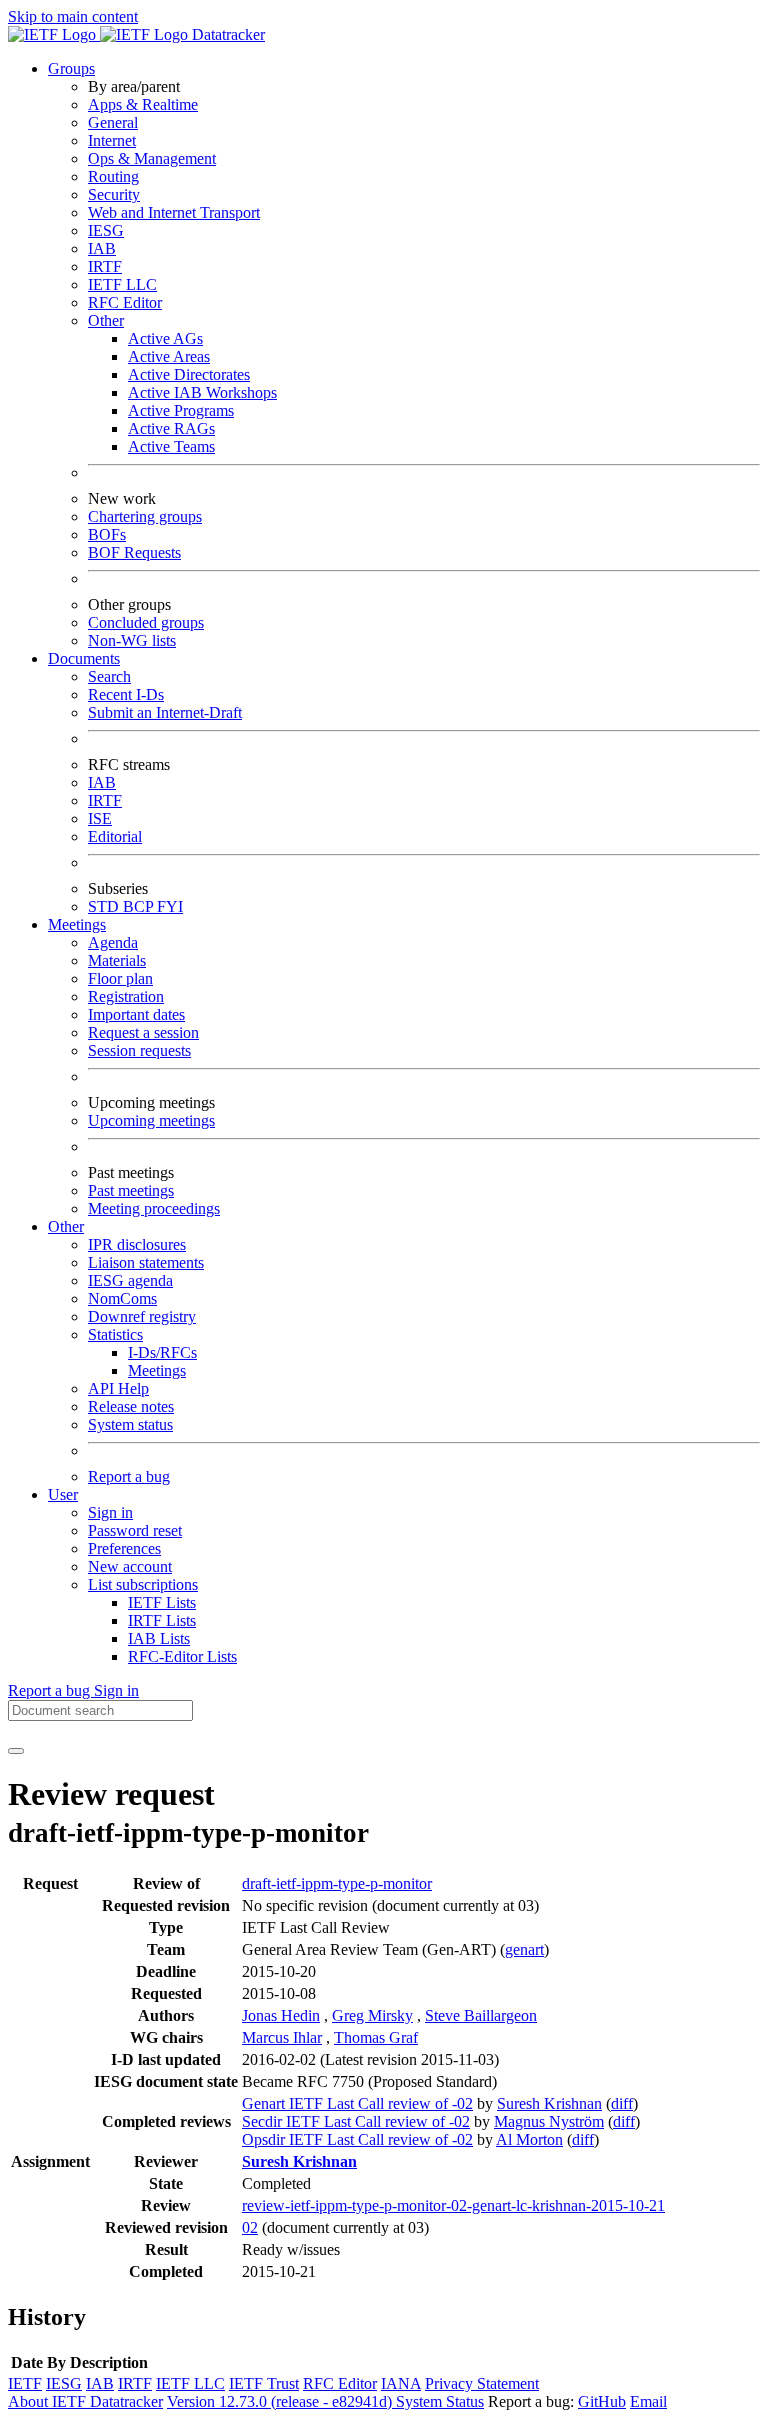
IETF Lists (162, 1602)
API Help (118, 1388)
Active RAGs (171, 428)
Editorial (115, 836)
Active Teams (171, 446)
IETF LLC (122, 284)
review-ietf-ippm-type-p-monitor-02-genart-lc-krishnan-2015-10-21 (453, 2205)
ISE (100, 818)
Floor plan (120, 978)
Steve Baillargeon (481, 2015)
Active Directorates (189, 374)
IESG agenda (130, 1280)
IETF (25, 2383)
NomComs (122, 1298)
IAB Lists (159, 1638)
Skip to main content (73, 16)
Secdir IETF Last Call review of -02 (356, 2121)
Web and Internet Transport (174, 212)
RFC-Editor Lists (182, 1656)
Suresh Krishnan (549, 2103)
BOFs (107, 534)
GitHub (602, 2401)
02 (250, 2227)
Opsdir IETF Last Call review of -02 (357, 2139)
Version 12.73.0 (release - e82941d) (281, 2401)
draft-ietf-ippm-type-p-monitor (337, 1883)
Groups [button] (71, 68)
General (113, 122)
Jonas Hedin (281, 2015)
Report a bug (129, 1476)
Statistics (115, 1334)
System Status (440, 2401)
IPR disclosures (137, 1244)
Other (106, 320)
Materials (117, 960)
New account (130, 1566)
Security (114, 194)
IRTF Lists (162, 1620)
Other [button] (66, 1226)
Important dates (136, 1014)
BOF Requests (134, 552)
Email (648, 2401)
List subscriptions (143, 1584)
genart (524, 1949)
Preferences (124, 1548)
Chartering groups (145, 516)
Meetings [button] (77, 924)
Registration (126, 996)
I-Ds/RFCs (162, 1352)
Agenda (113, 942)
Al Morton (529, 2139)
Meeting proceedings (154, 1208)
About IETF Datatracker (85, 2401)
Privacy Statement (482, 2383)
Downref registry (142, 1316)
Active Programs (181, 410)
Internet (112, 140)
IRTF (105, 266)
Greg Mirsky (372, 2015)
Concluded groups (146, 622)
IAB (102, 248)
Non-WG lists (132, 640)
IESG (106, 230)
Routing (113, 176)
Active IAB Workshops (202, 392)
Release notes (131, 1406)
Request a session (143, 1032)
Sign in (110, 1512)
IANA (401, 2383)
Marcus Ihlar (282, 2037)
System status (130, 1424)
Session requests (139, 1050)
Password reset (135, 1530)
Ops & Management (152, 158)
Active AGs (165, 338)
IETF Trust (264, 2383)
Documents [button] (84, 658)
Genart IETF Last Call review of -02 (357, 2103)
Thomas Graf (376, 2037)
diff (622, 2103)
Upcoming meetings (151, 1120)
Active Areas (169, 356)
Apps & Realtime (143, 104)
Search (109, 676)
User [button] (63, 1494)
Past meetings (131, 1190)
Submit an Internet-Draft (165, 712)
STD (105, 906)
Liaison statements (146, 1262)
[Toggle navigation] (16, 1751)
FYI (170, 906)
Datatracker (226, 34)
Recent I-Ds (126, 694)
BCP (140, 906)
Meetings (157, 1370)
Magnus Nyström (549, 2121)
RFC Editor (125, 302)
